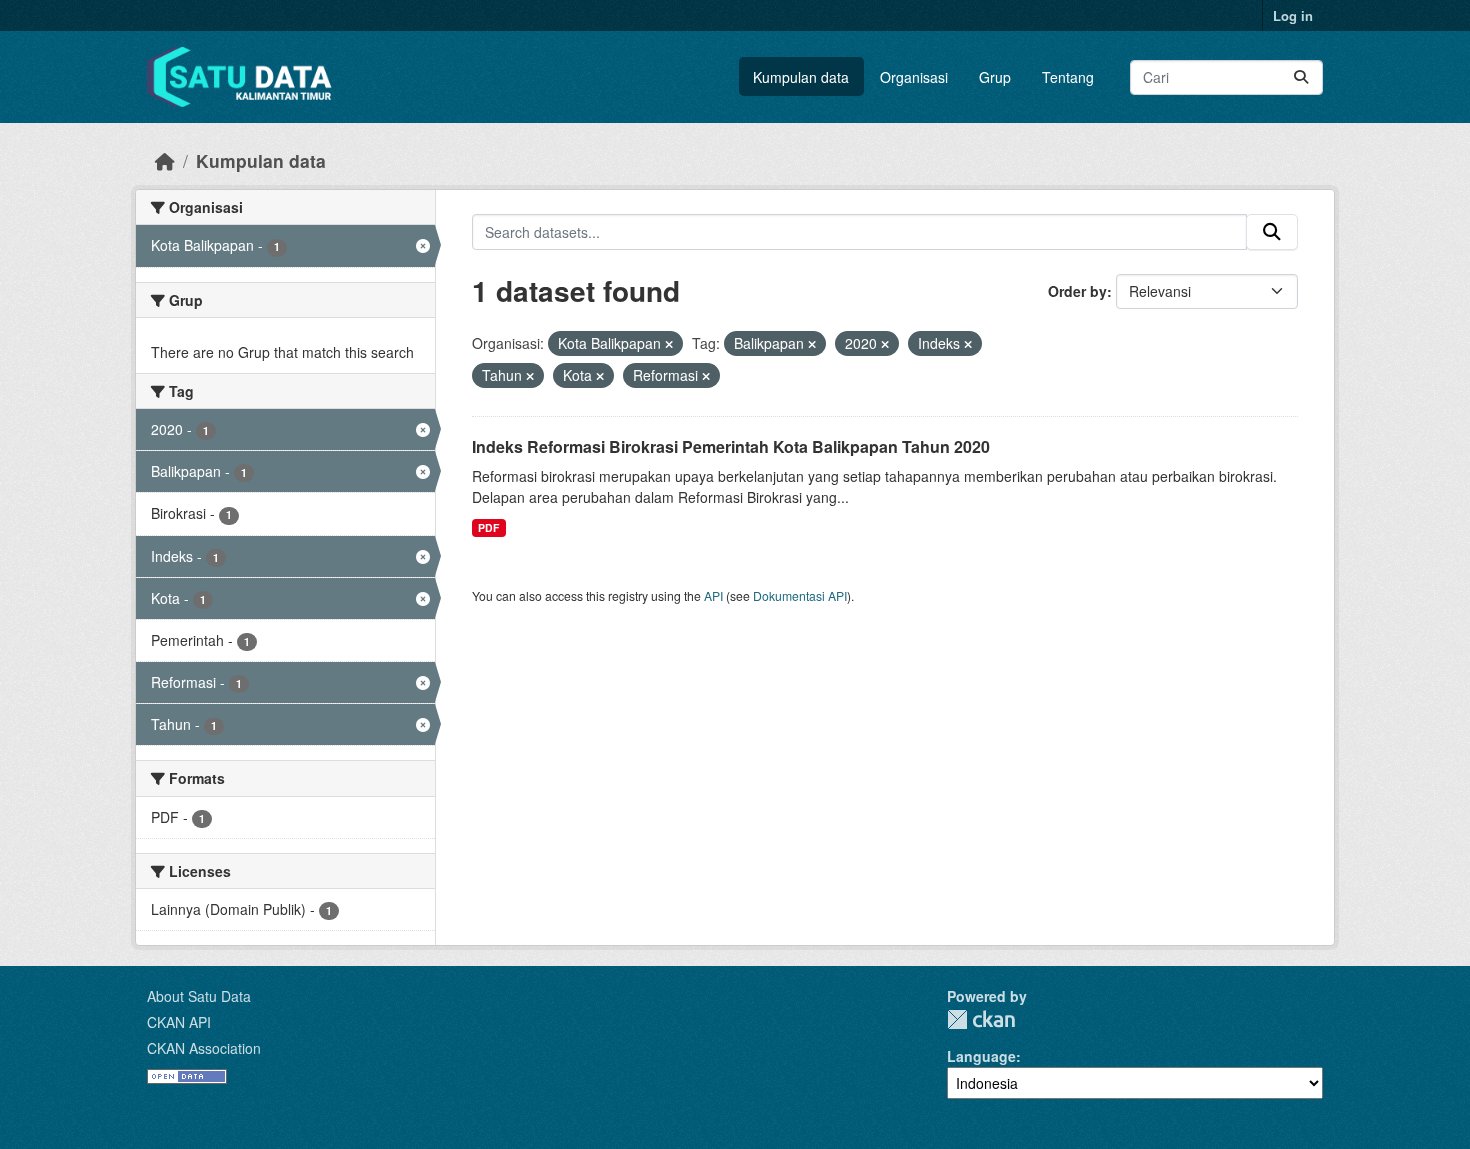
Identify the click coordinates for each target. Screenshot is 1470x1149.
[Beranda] (165, 160)
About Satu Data (199, 996)
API (713, 595)
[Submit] (1301, 77)
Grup (995, 77)
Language (981, 1056)
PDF (488, 527)
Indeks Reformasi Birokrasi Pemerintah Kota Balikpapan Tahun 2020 (731, 446)
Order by (1077, 291)
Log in (1293, 15)
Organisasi (914, 77)
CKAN (981, 1019)
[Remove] (669, 344)
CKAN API (179, 1022)
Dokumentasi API (800, 595)
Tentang (1068, 77)
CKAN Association (204, 1048)
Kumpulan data (801, 77)
